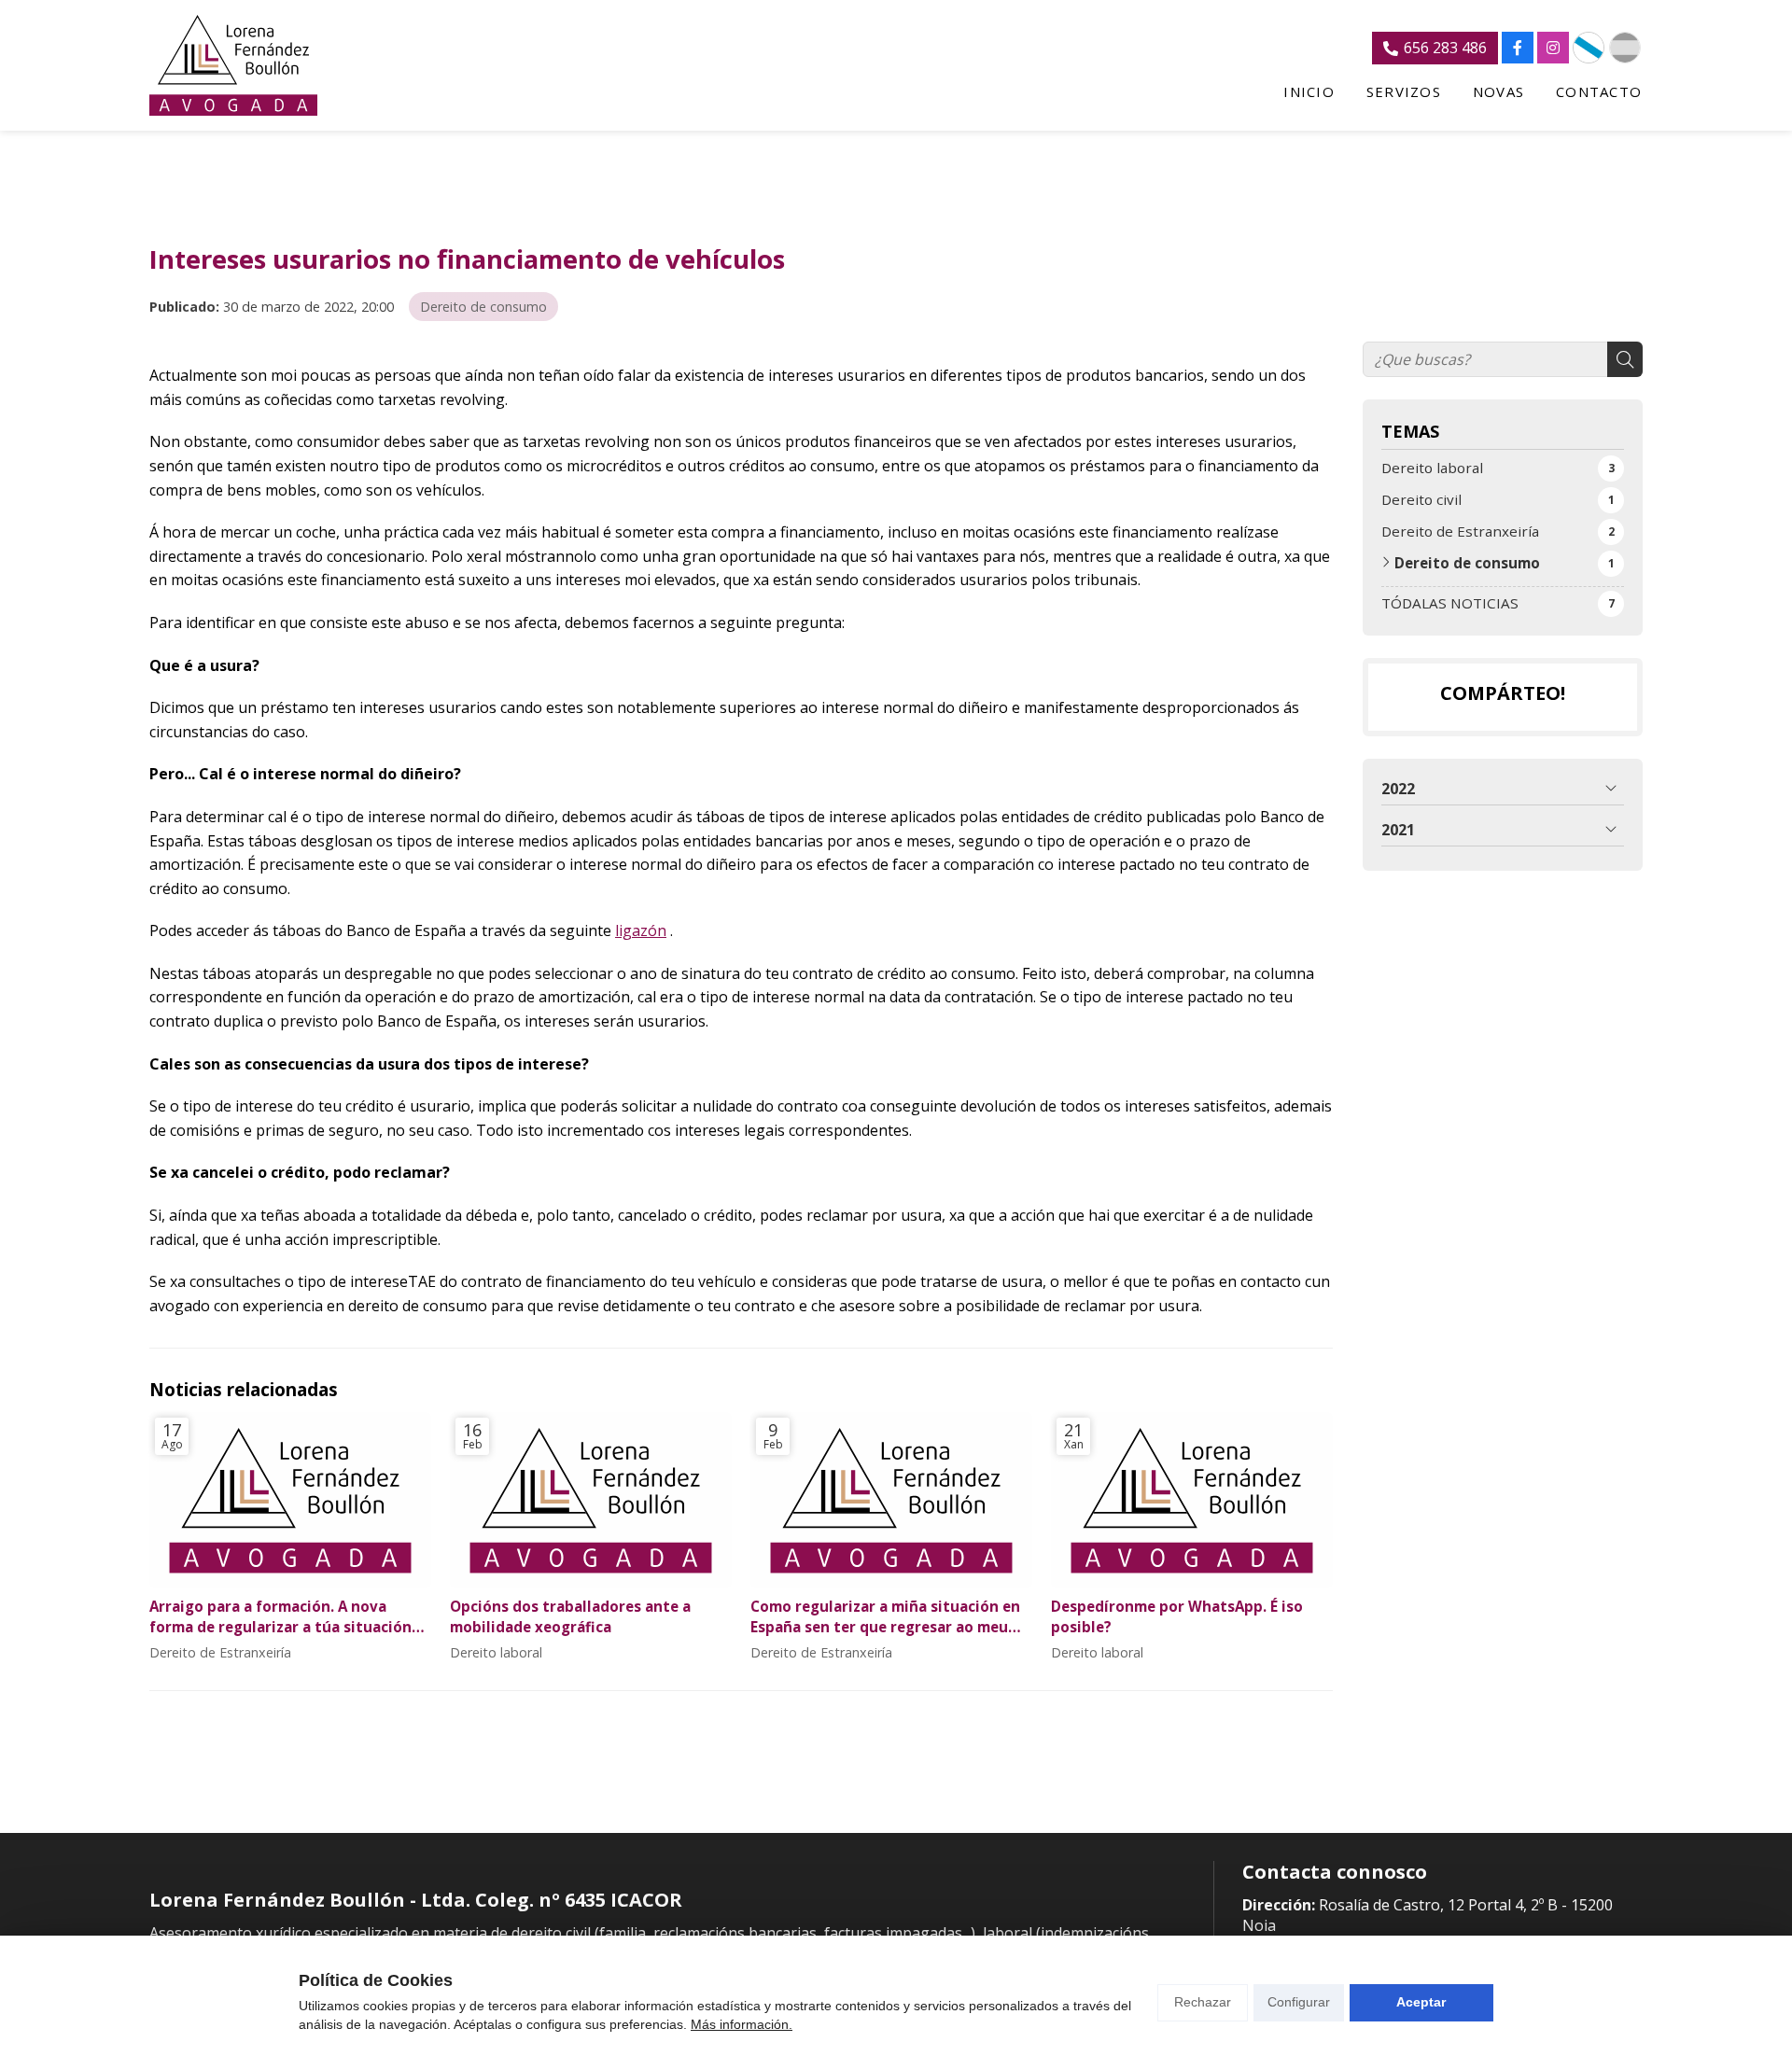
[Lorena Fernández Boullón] (233, 65)
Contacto (1599, 92)
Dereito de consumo (483, 307)
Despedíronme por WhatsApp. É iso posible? (1177, 1616)
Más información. (742, 2024)
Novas (1498, 92)
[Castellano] (1625, 48)
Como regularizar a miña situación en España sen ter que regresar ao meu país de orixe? (885, 1617)
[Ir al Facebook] (1518, 48)
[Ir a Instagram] (1553, 48)
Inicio (1309, 92)
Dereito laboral (496, 1652)
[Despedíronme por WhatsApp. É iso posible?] (1192, 1500)
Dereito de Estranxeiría (220, 1652)
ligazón (641, 930)
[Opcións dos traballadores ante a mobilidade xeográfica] (591, 1500)
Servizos (1404, 92)
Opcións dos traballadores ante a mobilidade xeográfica (570, 1616)
